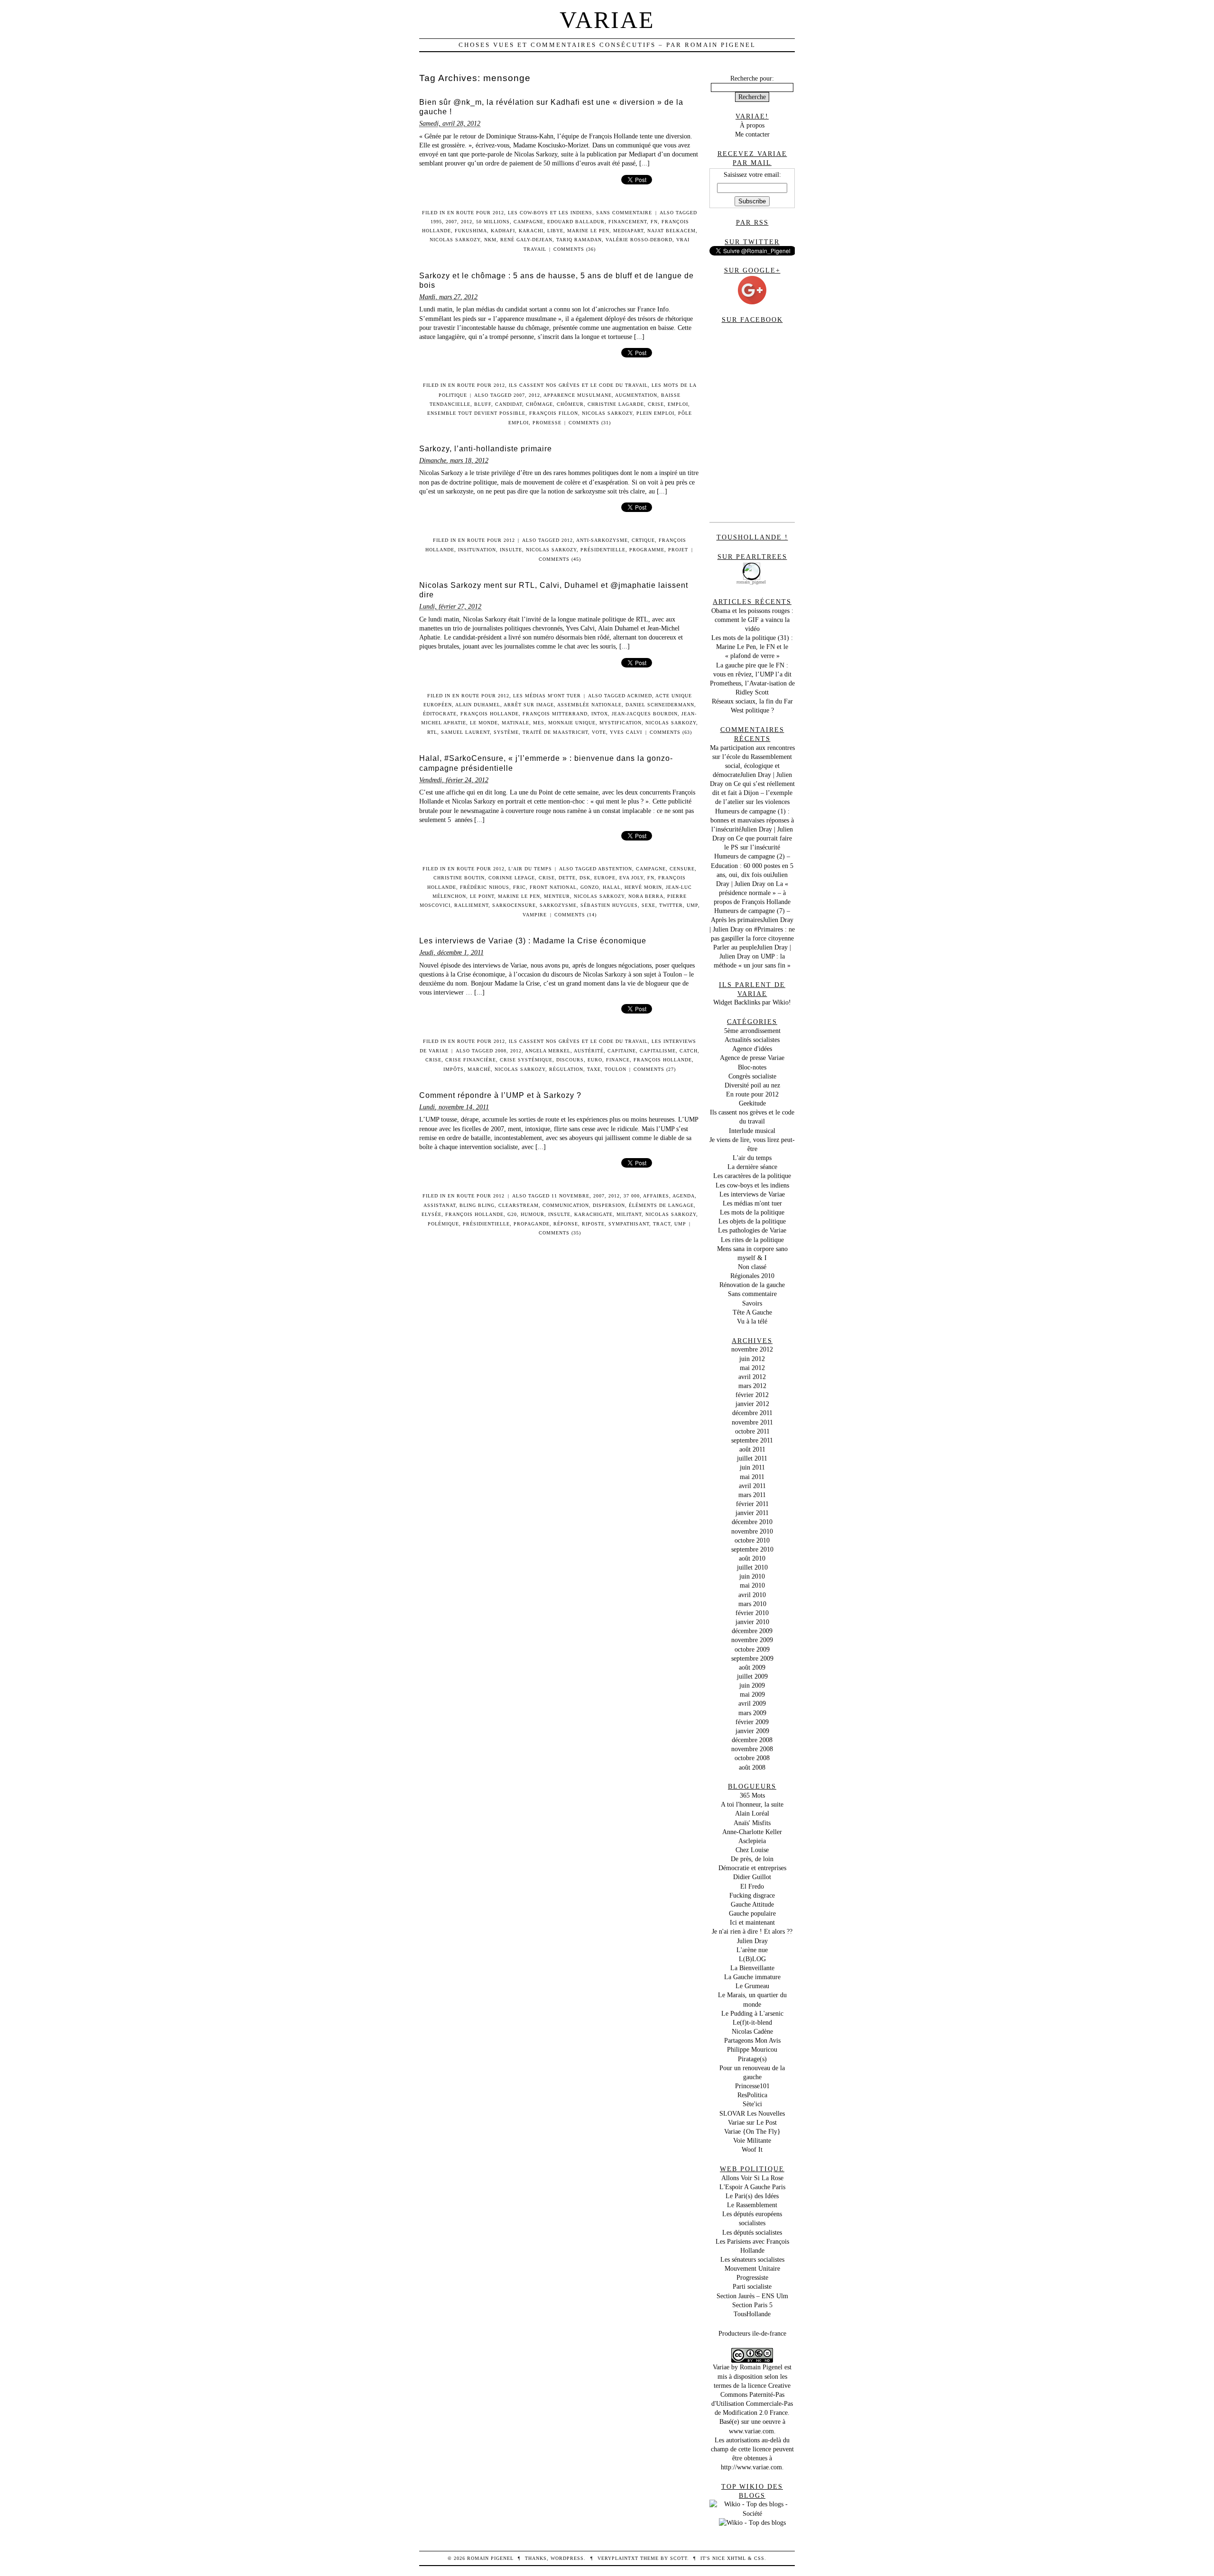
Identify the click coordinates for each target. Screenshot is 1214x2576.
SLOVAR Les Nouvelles (752, 2113)
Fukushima (471, 231)
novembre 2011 (752, 1422)
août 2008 (752, 1767)
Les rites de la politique (752, 1240)
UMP (692, 905)
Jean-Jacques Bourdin (645, 714)
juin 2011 (752, 1467)
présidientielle (486, 1224)
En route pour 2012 (476, 213)
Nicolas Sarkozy (455, 240)
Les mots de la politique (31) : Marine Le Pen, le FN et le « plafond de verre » (752, 647)
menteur (557, 896)
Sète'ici (752, 2104)
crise (656, 404)
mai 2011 (752, 1477)
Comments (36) (575, 249)
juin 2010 (752, 1576)
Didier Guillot (752, 1877)
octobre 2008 (752, 1758)
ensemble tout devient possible (476, 413)
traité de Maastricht (555, 732)
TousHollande (752, 2314)
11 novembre (570, 1196)
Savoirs (752, 1303)
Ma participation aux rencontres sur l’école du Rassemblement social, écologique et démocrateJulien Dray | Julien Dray (752, 766)
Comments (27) (655, 1069)
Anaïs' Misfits (752, 1823)
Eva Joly (631, 878)
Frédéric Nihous (485, 887)
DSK (585, 878)
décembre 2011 (752, 1413)
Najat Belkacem (671, 231)
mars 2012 (752, 1386)
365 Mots (752, 1795)
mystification (621, 723)
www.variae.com (751, 2431)
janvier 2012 (752, 1404)
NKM (490, 240)
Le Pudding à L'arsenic (752, 2013)
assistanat (440, 1205)
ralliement (471, 905)
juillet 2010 (752, 1567)
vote (599, 732)
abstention (615, 869)
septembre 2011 (752, 1440)
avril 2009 (752, 1703)
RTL (432, 732)
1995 (436, 222)
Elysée (432, 1214)
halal (612, 887)
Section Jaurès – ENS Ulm (752, 2296)
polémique (443, 1224)
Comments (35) (560, 1233)
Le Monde (484, 723)
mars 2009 (752, 1713)
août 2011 (752, 1449)
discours (570, 1060)
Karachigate (593, 1214)
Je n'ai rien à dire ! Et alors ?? (752, 1931)
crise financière (471, 1060)
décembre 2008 (752, 1740)
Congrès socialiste (752, 1076)
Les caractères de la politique (752, 1176)
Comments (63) (671, 732)
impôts (454, 1069)
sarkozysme (558, 905)
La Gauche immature (752, 1977)
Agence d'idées (752, 1049)
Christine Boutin (459, 878)
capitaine (622, 1051)
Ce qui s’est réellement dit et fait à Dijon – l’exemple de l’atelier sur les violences (754, 793)
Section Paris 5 (752, 2305)
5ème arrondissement (752, 1031)
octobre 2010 (752, 1540)
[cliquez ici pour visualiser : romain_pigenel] (752, 565)
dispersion (609, 1205)
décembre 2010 (752, 1522)
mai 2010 (752, 1585)
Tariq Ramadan (579, 240)
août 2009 (752, 1667)
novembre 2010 (752, 1531)
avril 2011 (752, 1486)
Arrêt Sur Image (529, 705)
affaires (656, 1196)
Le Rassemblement (752, 2205)
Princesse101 (752, 2086)
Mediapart (628, 231)
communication (566, 1205)
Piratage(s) (752, 2059)
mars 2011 (752, 1495)
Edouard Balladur (576, 222)
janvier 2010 (752, 1622)
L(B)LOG (752, 1959)
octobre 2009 (752, 1649)
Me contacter (752, 134)
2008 (501, 1051)
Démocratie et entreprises (752, 1868)
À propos (752, 125)
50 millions (493, 222)
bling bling (477, 1205)
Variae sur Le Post (752, 2122)
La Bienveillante (752, 1968)
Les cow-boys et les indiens (550, 213)
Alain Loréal (752, 1813)
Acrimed (639, 696)
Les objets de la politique (752, 1221)
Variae (607, 20)
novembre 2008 (752, 1749)
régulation (566, 1069)
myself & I (752, 1258)
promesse (547, 423)
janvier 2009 (752, 1731)
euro (595, 1060)
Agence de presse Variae (752, 1058)
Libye (555, 231)
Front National (553, 887)
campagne (529, 222)
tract (662, 1224)
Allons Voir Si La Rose (752, 2178)
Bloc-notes (752, 1067)
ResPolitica (752, 2095)
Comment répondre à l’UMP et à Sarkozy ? (500, 1095)
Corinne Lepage (512, 878)
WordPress (567, 2558)
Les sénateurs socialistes (752, 2259)
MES (539, 723)
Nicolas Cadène (752, 2031)
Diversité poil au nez (752, 1085)
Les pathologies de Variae (752, 1230)
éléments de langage (661, 1205)
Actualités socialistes (752, 1040)
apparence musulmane (578, 395)
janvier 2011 (752, 1513)
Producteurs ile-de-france (752, 2333)
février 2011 (752, 1504)
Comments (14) (575, 915)
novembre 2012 (752, 1349)
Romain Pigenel (761, 2367)
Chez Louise (752, 1850)
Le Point (482, 896)
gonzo (590, 887)
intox (600, 714)
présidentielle (603, 550)
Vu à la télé (752, 1321)
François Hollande (490, 714)
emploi (678, 404)
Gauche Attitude (752, 1904)
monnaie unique (572, 723)
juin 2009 (752, 1685)
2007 (451, 222)
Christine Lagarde (616, 404)
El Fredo (752, 1886)
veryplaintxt (618, 2558)
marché (479, 1069)
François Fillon (554, 413)
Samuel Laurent (465, 732)
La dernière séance (752, 1167)
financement (628, 222)
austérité (589, 1051)
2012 (467, 222)
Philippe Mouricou (752, 2049)
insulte (511, 550)
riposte (593, 1224)
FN (654, 222)
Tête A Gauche (752, 1312)
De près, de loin (752, 1859)
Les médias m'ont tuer (547, 696)
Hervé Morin (643, 887)
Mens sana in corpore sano (752, 1249)
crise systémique (526, 1060)
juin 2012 (752, 1359)
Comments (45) (560, 559)
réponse (566, 1224)
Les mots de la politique (752, 1212)
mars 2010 (752, 1604)
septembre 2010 (752, 1549)
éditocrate (440, 714)
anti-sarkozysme (602, 540)
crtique (643, 540)
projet (678, 550)
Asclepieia (752, 1841)
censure (682, 869)
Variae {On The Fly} (752, 2131)
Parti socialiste (752, 2286)
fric (520, 887)
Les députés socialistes (752, 2232)
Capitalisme (658, 1051)
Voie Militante (752, 2140)
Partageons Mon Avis (752, 2040)
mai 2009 (752, 1694)
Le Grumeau (752, 1986)
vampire (535, 915)
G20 (512, 1214)
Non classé (752, 1267)
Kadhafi (503, 231)
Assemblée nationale (589, 705)
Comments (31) (590, 423)
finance (618, 1060)
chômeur (570, 404)
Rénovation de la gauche (752, 1285)
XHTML (736, 2558)
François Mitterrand (555, 714)
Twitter (671, 905)
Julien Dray (752, 1941)
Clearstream (519, 1205)
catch (689, 1051)
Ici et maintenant (752, 1922)
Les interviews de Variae (752, 1194)
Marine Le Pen (588, 231)
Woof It (752, 2149)
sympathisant (629, 1224)
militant (629, 1214)
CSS (759, 2558)
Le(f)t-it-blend (752, 2022)
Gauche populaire (752, 1913)
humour (533, 1214)
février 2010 (752, 1613)
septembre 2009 (752, 1658)
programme (647, 550)
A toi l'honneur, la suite (752, 1804)
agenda (684, 1196)
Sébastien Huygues (609, 905)
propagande (532, 1224)
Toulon (616, 1069)
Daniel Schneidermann (660, 705)
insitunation (477, 550)
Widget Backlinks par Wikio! (752, 1002)
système (506, 732)
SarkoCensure (514, 905)
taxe (594, 1069)
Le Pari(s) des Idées (752, 2196)
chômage (539, 404)
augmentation (636, 395)
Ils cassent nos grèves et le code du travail (578, 385)
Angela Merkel (548, 1051)
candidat (509, 404)
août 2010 (752, 1558)
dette (567, 878)
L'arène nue (752, 1950)
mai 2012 (752, 1368)
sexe (648, 905)
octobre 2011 (752, 1431)
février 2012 (752, 1395)
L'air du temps (530, 869)
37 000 (632, 1196)
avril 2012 (752, 1377)
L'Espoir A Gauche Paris (752, 2187)
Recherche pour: (752, 78)
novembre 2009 (752, 1640)
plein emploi (655, 413)
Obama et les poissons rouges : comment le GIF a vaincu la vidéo (752, 620)
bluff (483, 404)
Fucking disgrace (752, 1895)
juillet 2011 (752, 1458)
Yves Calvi (626, 732)
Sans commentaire (624, 213)
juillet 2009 (752, 1676)
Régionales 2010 (752, 1276)
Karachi (531, 231)
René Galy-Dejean (526, 240)
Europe (605, 878)
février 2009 (752, 1722)
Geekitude (752, 1103)
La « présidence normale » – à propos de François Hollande (752, 893)
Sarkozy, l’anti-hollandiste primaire (486, 449)
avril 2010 (752, 1595)
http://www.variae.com (751, 2467)
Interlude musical (752, 1131)
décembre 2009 (752, 1631)
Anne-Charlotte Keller (752, 1832)
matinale (515, 723)
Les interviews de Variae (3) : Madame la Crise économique (533, 941)
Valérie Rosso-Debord (639, 240)
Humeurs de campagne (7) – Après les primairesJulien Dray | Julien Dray (751, 920)
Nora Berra (646, 896)
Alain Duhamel (478, 705)
